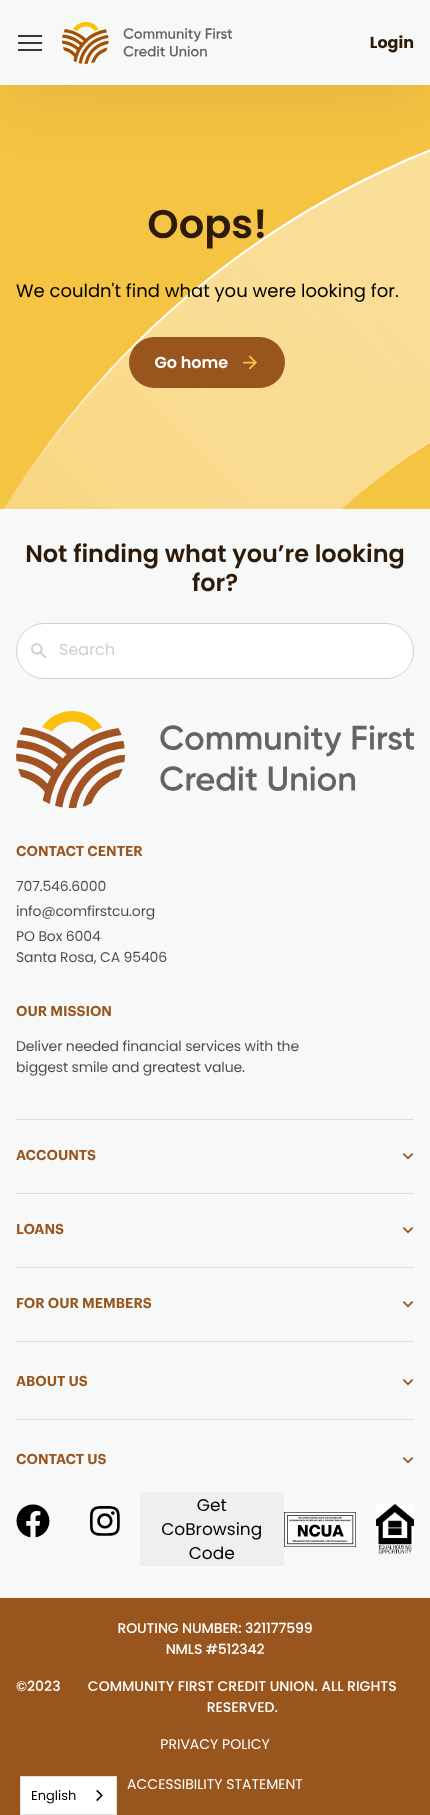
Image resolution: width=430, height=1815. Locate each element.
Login (392, 42)
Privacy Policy (214, 1744)
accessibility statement (215, 1784)
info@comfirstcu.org (85, 911)
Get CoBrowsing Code (211, 1529)
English (53, 1795)
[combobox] (68, 1795)
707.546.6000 (61, 886)
